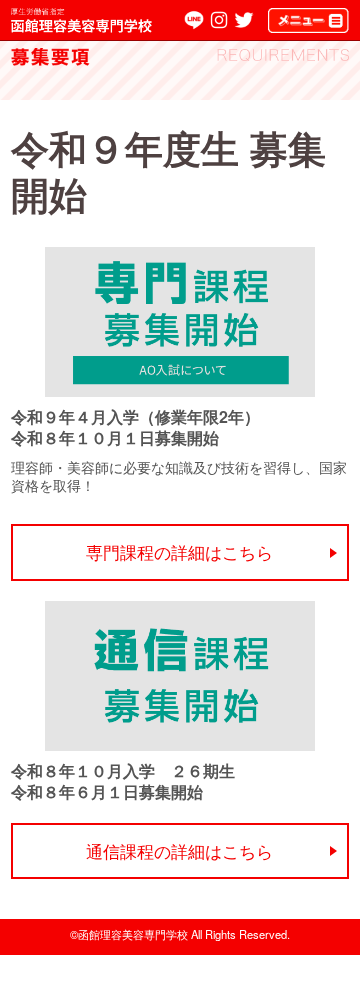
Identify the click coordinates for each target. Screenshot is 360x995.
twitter (244, 20)
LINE (194, 20)
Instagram (219, 20)
